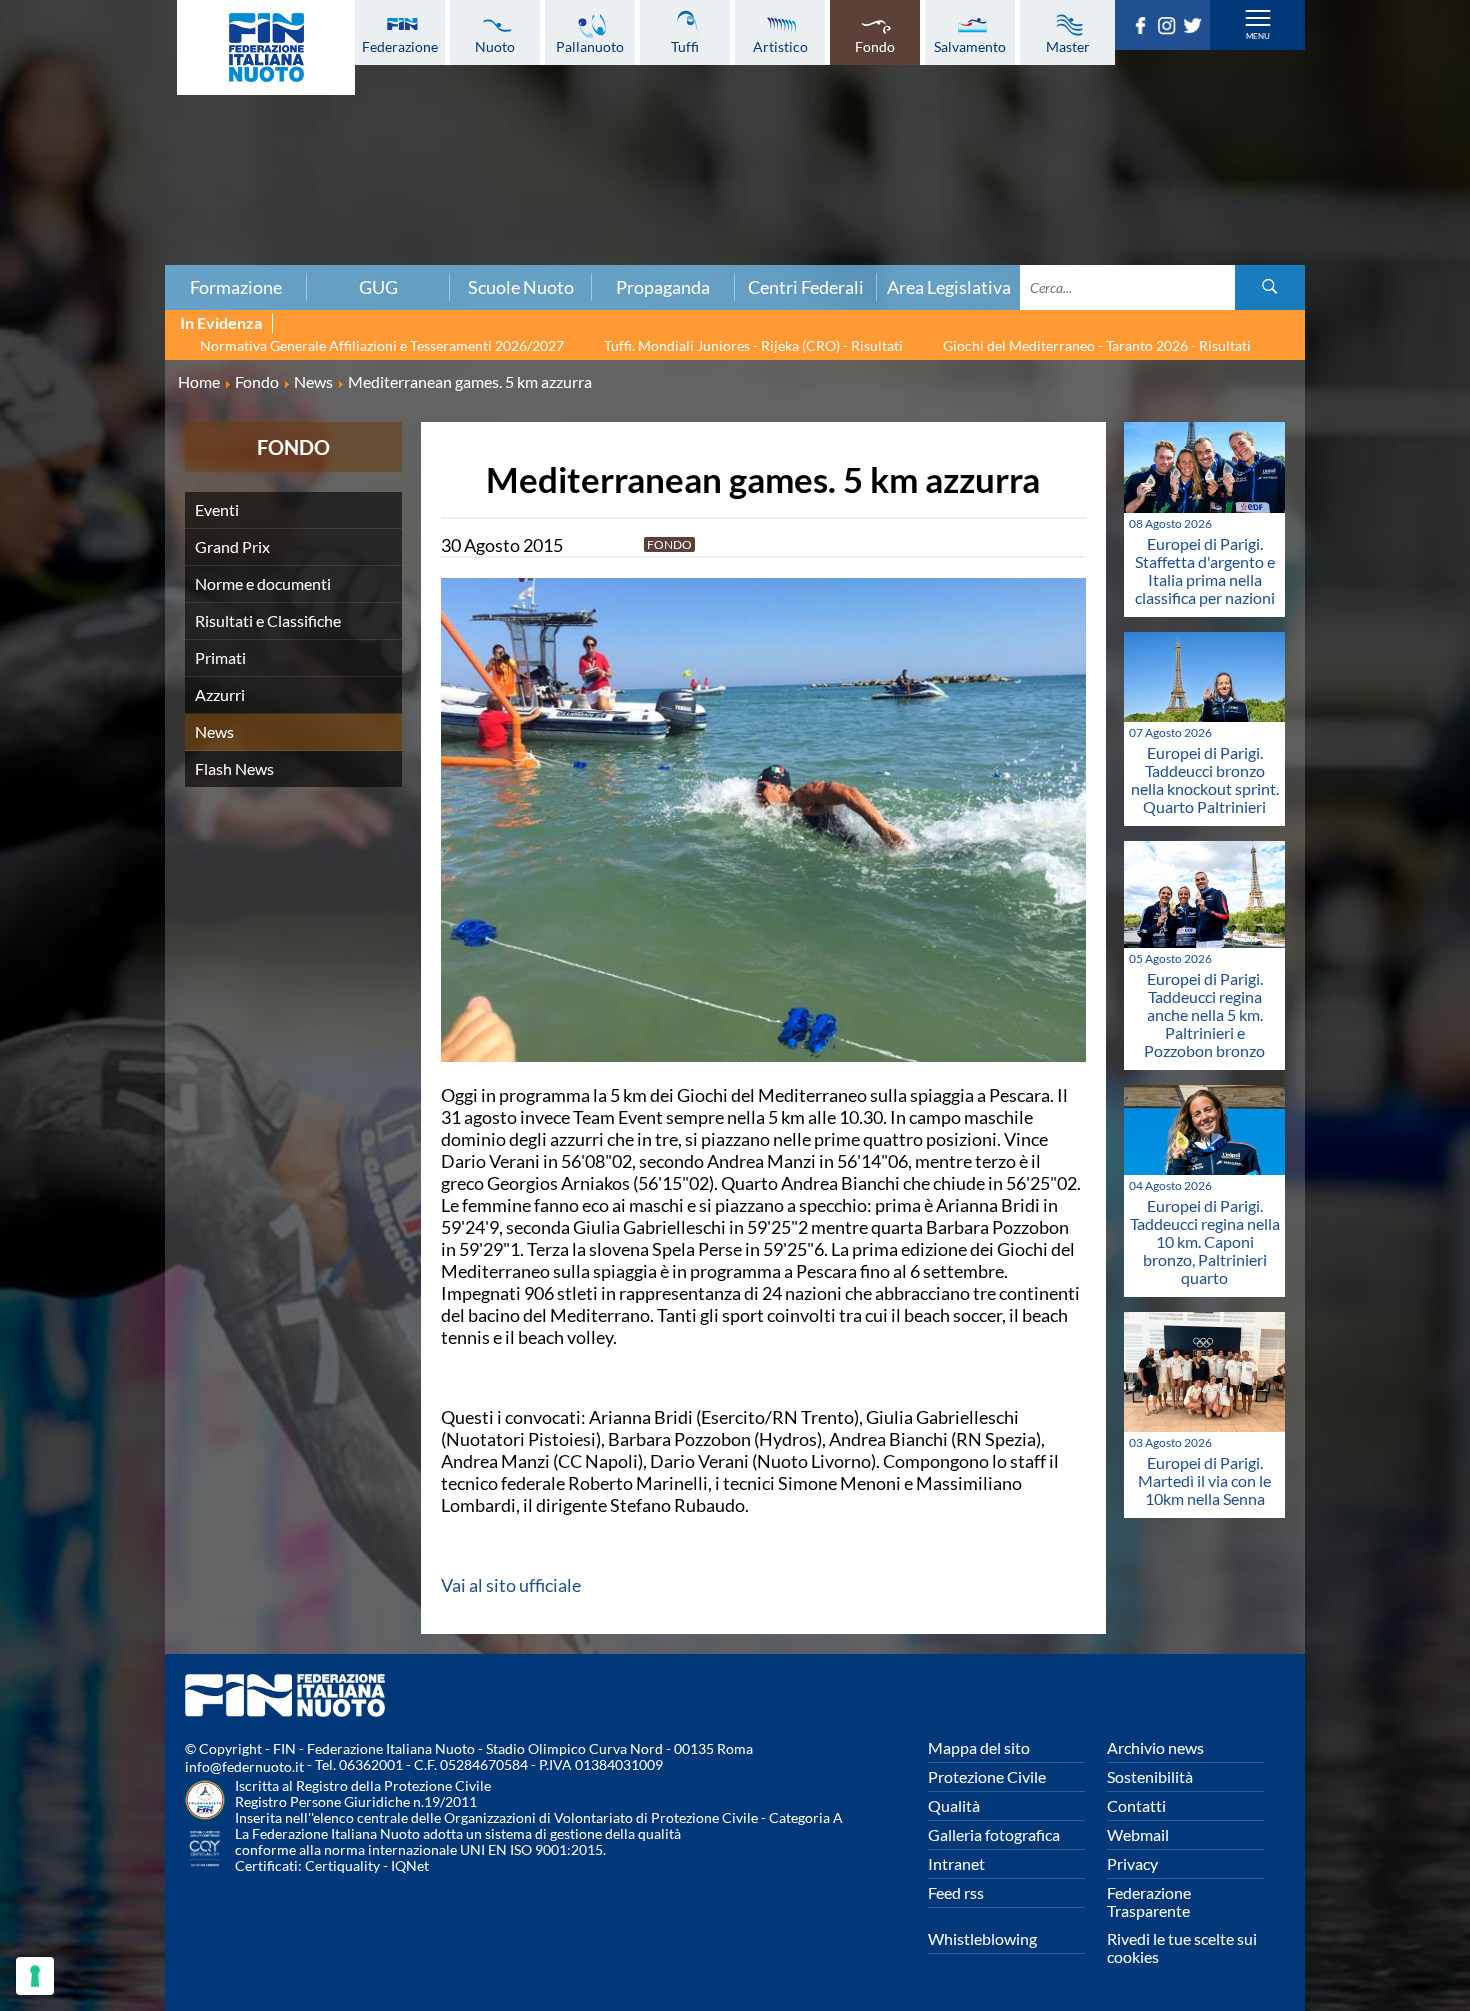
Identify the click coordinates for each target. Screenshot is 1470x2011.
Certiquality (342, 1865)
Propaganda (663, 287)
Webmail (1138, 1834)
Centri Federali (806, 287)
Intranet (956, 1863)
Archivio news (1155, 1747)
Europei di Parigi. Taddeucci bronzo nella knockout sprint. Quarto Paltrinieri (1205, 779)
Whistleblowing (982, 1938)
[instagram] (1170, 28)
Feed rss (956, 1892)
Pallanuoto (590, 46)
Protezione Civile (987, 1776)
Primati (220, 657)
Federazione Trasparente (1149, 1901)
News (214, 731)
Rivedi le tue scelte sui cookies (1182, 1947)
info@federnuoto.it (244, 1766)
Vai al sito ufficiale (511, 1585)
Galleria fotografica (994, 1834)
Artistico (780, 46)
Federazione (400, 46)
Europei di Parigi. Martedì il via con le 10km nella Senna (1204, 1480)
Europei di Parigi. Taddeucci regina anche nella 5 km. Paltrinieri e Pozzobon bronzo (1204, 1014)
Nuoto (495, 46)
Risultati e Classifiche (268, 620)
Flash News (234, 768)
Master (1068, 46)
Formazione (236, 287)
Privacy (1132, 1863)
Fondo (875, 46)
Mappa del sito (979, 1747)
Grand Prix (232, 546)
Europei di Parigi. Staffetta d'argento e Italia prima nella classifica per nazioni (1205, 570)
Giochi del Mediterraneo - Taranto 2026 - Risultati (1097, 345)
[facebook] (1144, 28)
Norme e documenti (263, 583)
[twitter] (1196, 28)
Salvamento (970, 46)
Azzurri (220, 694)
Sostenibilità (1150, 1776)
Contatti (1136, 1805)
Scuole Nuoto (521, 287)
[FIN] (266, 47)
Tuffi (685, 46)
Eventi (217, 509)
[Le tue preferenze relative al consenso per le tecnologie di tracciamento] (35, 1976)
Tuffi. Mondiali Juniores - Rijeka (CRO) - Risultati (753, 345)
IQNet (410, 1865)
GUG (378, 287)
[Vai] (1270, 287)
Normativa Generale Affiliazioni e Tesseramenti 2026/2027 (382, 345)
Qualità (954, 1805)
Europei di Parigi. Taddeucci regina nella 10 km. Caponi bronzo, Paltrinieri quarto (1205, 1241)
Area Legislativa (949, 287)
